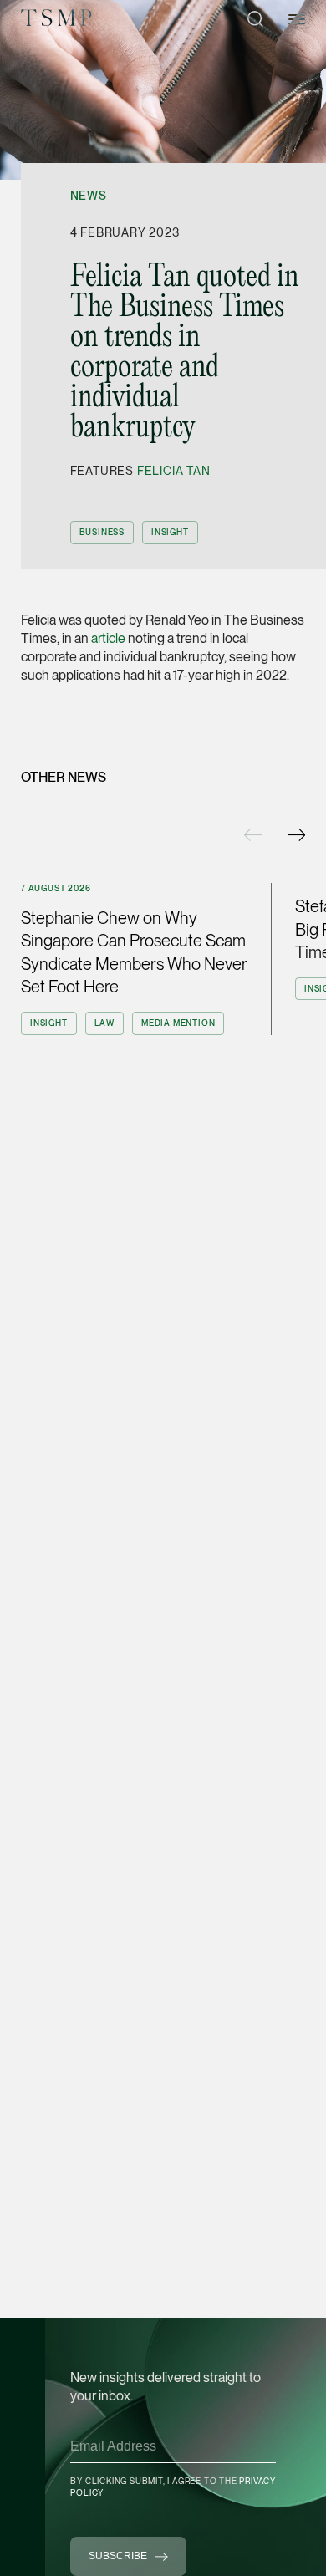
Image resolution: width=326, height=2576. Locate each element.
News (89, 196)
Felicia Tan (174, 471)
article (108, 638)
